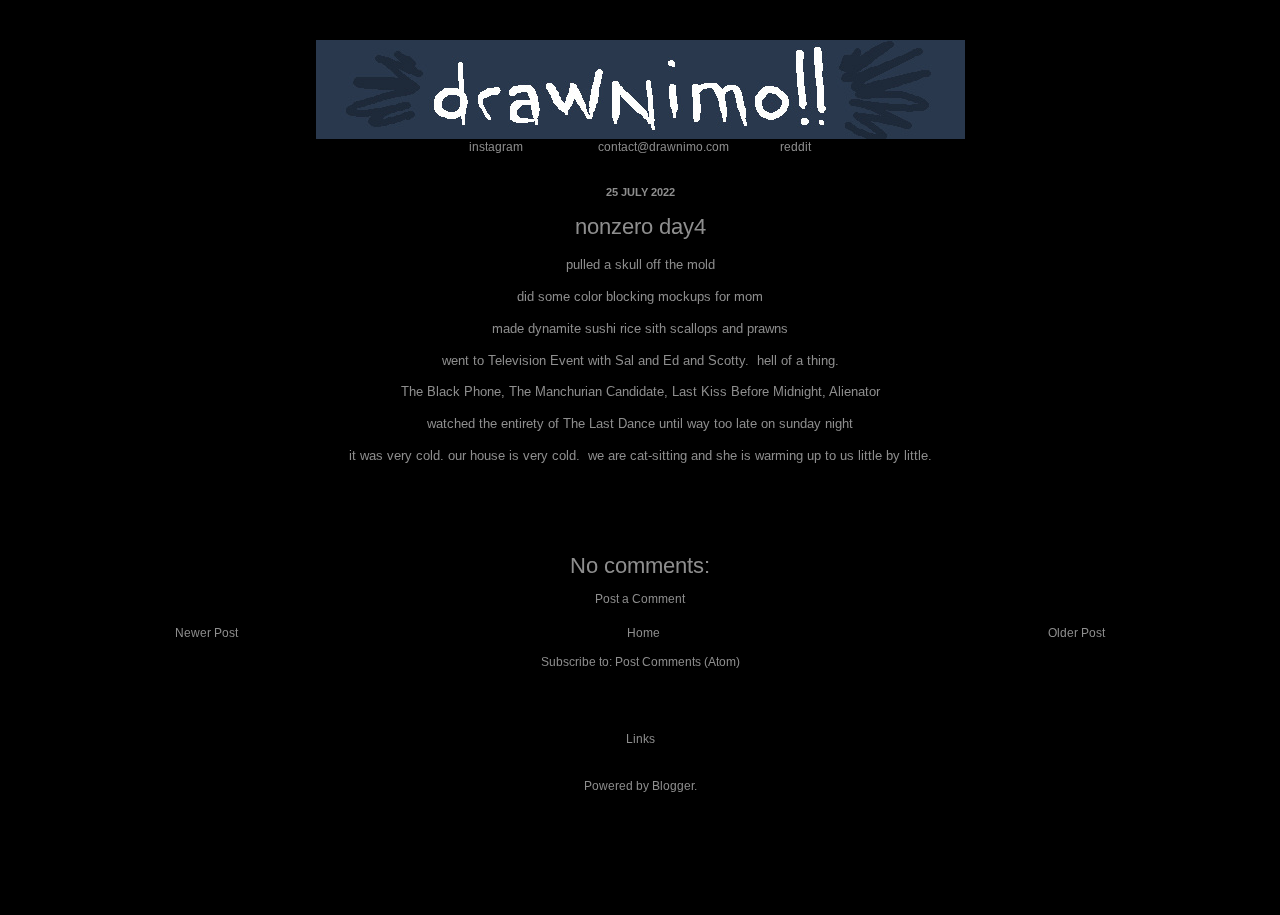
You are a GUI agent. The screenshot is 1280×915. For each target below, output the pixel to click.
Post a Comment (640, 599)
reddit (795, 147)
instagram (496, 147)
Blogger (673, 786)
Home (643, 633)
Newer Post (206, 633)
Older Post (1076, 633)
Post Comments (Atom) (677, 662)
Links (640, 739)
